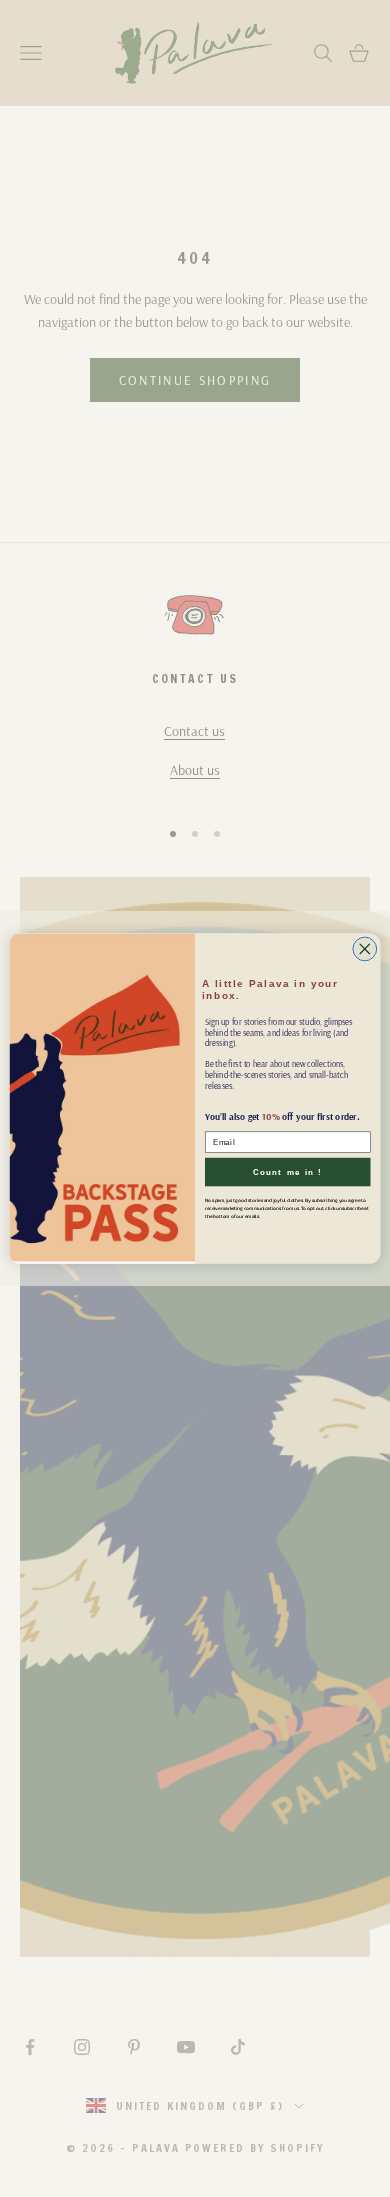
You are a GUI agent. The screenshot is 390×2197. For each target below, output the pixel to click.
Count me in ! (288, 1171)
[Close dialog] (365, 949)
